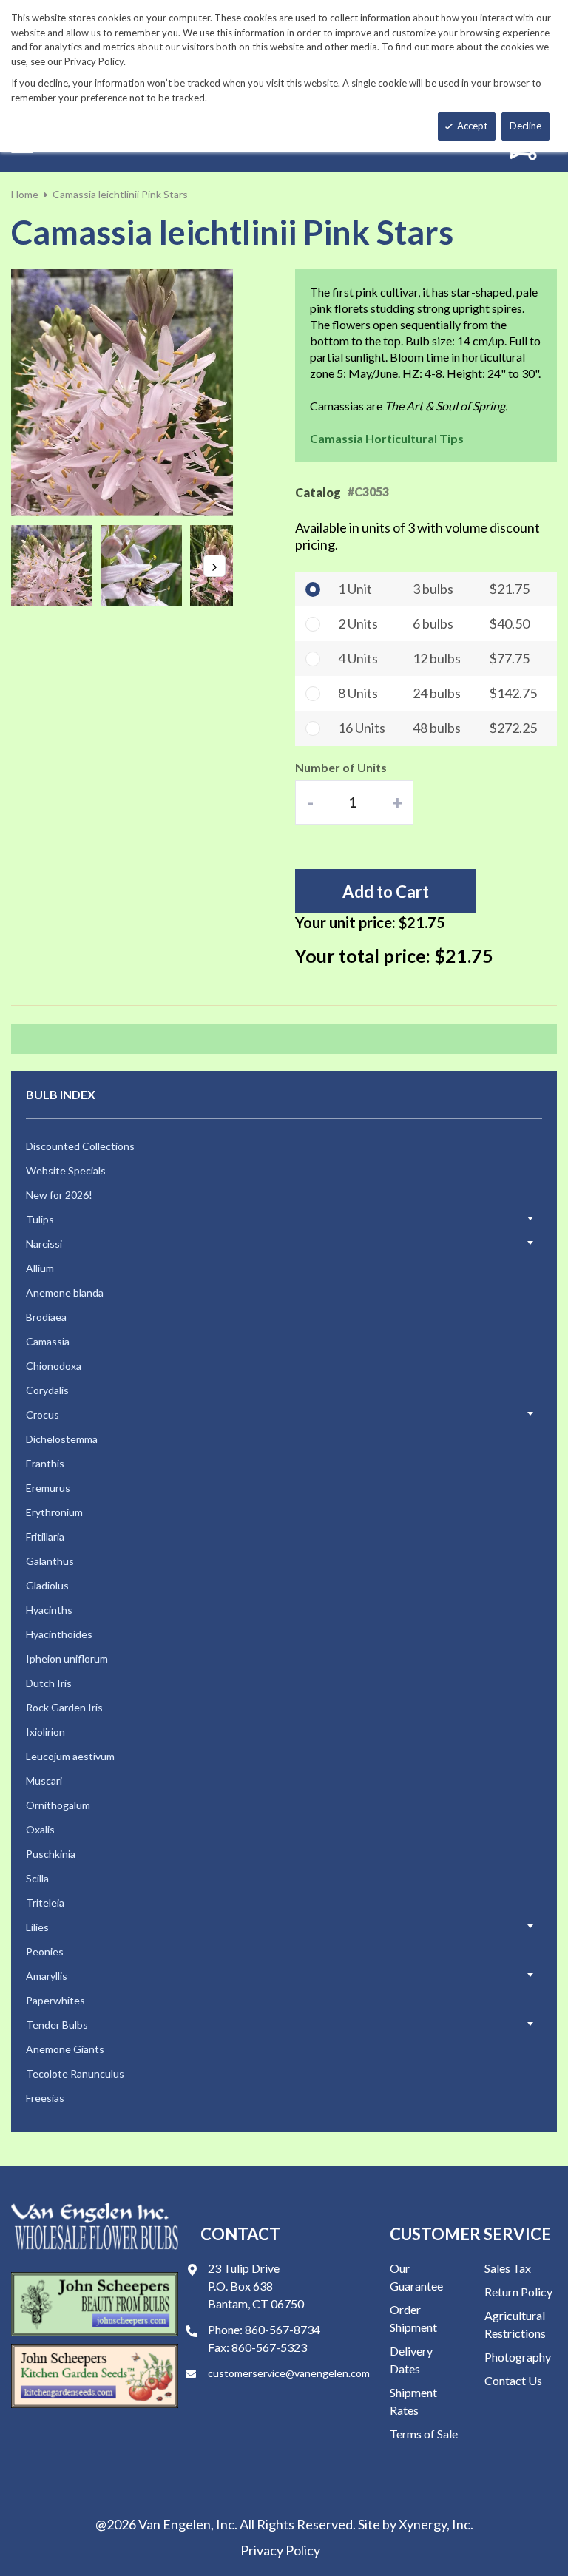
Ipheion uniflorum (67, 1659)
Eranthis (45, 1463)
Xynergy (423, 2524)
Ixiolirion (45, 1732)
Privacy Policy (280, 2550)
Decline (525, 126)
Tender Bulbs (57, 2025)
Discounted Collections (80, 1146)
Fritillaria (45, 1537)
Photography (518, 2357)
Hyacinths (49, 1610)
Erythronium (54, 1512)
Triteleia (45, 1903)
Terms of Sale (424, 2434)
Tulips (40, 1219)
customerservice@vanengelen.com (289, 2373)
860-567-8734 (283, 2329)
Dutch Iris (49, 1683)
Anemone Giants (65, 2049)
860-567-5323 (269, 2347)
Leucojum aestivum (70, 1756)
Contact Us (513, 2380)
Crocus (43, 1414)
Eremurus (48, 1488)
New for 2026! (59, 1195)
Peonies (45, 1951)
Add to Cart (386, 892)
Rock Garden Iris (64, 1707)
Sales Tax (508, 2268)
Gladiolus (47, 1585)
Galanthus (50, 1561)
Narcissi (44, 1244)
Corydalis (47, 1390)
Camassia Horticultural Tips (387, 438)
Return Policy (518, 2292)
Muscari (44, 1781)
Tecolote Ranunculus (75, 2073)
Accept (472, 126)
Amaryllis (47, 1976)
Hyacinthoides (59, 1634)
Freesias (45, 2098)
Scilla (37, 1878)
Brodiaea (46, 1317)
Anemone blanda (65, 1292)
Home (25, 194)
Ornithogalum (58, 1805)
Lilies (37, 1927)
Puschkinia (51, 1854)
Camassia (48, 1341)
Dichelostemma (62, 1439)
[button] (56, 566)
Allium (40, 1268)
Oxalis (40, 1829)
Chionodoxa (54, 1366)
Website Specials (66, 1170)
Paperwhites (55, 2000)
